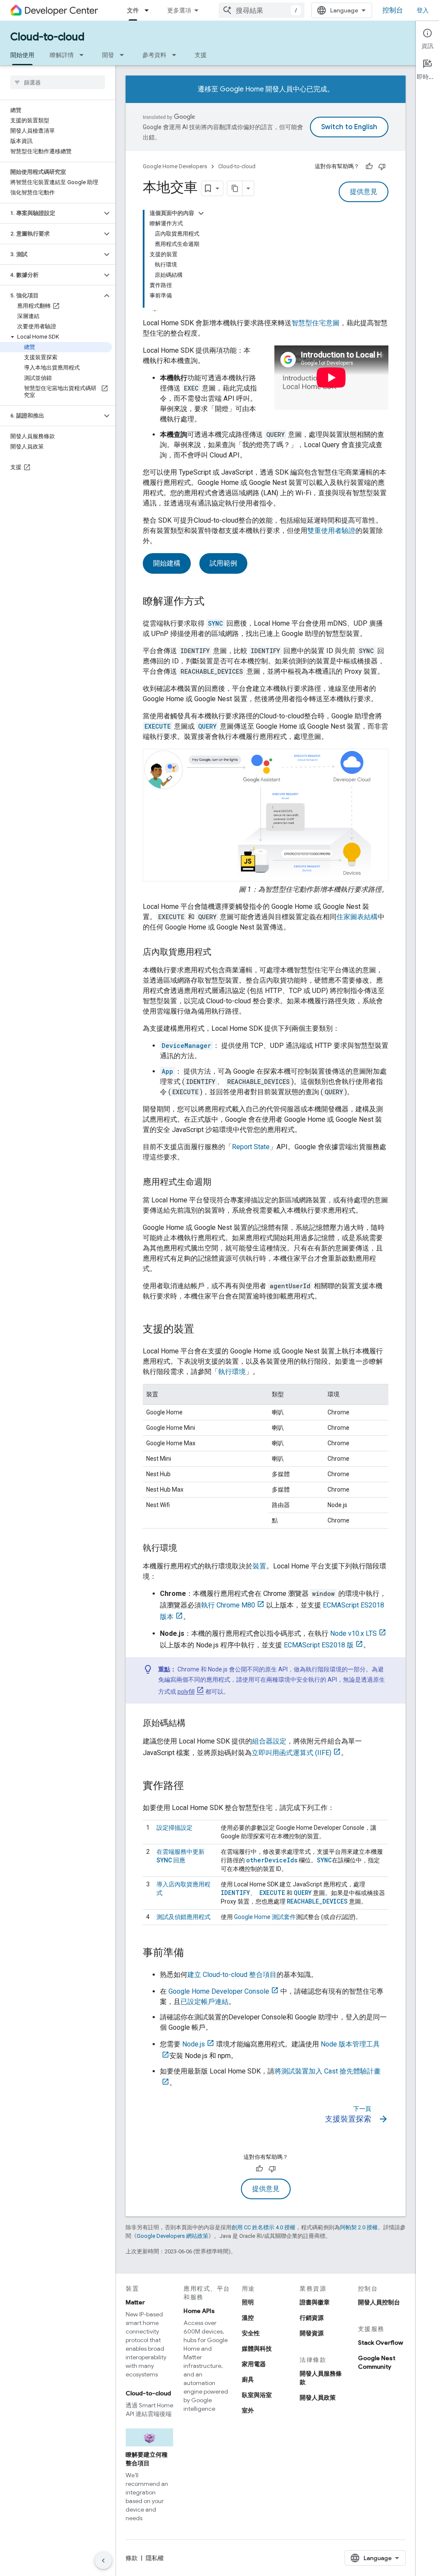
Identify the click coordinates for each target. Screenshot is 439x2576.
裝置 (259, 1566)
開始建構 (167, 563)
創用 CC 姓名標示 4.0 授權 (263, 2227)
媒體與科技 (257, 2349)
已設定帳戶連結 (204, 2002)
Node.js (194, 2044)
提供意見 (364, 192)
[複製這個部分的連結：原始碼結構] (194, 1723)
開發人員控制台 (379, 2302)
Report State (251, 1147)
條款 (132, 2558)
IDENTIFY (235, 1893)
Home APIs (199, 2311)
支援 (201, 55)
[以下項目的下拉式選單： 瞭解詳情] (84, 55)
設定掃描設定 (174, 1828)
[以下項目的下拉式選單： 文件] (149, 10)
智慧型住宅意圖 (316, 323)
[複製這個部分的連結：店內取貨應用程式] (220, 952)
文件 (133, 10)
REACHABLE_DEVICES (317, 1901)
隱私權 (155, 2558)
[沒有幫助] (382, 166)
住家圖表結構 (357, 917)
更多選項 (179, 10)
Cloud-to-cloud (47, 37)
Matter (135, 2302)
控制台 (393, 10)
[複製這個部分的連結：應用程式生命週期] (220, 1182)
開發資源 (312, 2333)
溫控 (248, 2318)
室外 (248, 2410)
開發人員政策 (318, 2397)
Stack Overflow (380, 2343)
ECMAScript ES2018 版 (319, 1645)
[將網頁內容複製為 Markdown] (235, 188)
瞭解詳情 (62, 55)
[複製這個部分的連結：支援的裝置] (203, 1329)
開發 (108, 55)
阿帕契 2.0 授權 (359, 2227)
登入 (423, 10)
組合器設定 (269, 1741)
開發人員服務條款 (321, 2378)
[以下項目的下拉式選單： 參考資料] (177, 55)
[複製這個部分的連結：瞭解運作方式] (213, 602)
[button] (51, 213)
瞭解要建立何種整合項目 (147, 2459)
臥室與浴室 (257, 2395)
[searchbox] (58, 82)
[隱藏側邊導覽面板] (103, 2561)
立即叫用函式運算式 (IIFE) (292, 1753)
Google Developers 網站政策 (173, 2236)
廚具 (248, 2379)
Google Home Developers (175, 166)
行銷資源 (312, 2318)
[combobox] (262, 10)
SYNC (324, 1860)
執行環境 (232, 1372)
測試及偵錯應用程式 (183, 1917)
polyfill (186, 1692)
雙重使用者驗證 (331, 531)
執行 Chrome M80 (228, 1605)
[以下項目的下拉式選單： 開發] (124, 55)
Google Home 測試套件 (265, 1917)
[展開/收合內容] (201, 213)
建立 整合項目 (232, 1975)
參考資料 (154, 55)
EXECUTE (271, 1893)
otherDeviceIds (272, 1860)
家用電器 (254, 2364)
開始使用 (22, 55)
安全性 (251, 2333)
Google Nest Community (377, 2362)
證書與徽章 (315, 2302)
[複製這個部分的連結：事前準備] (192, 1953)
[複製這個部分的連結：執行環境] (186, 1548)
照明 (248, 2302)
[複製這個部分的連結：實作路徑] (192, 1786)
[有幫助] (369, 166)
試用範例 (223, 563)
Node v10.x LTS (353, 1633)
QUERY (303, 1893)
